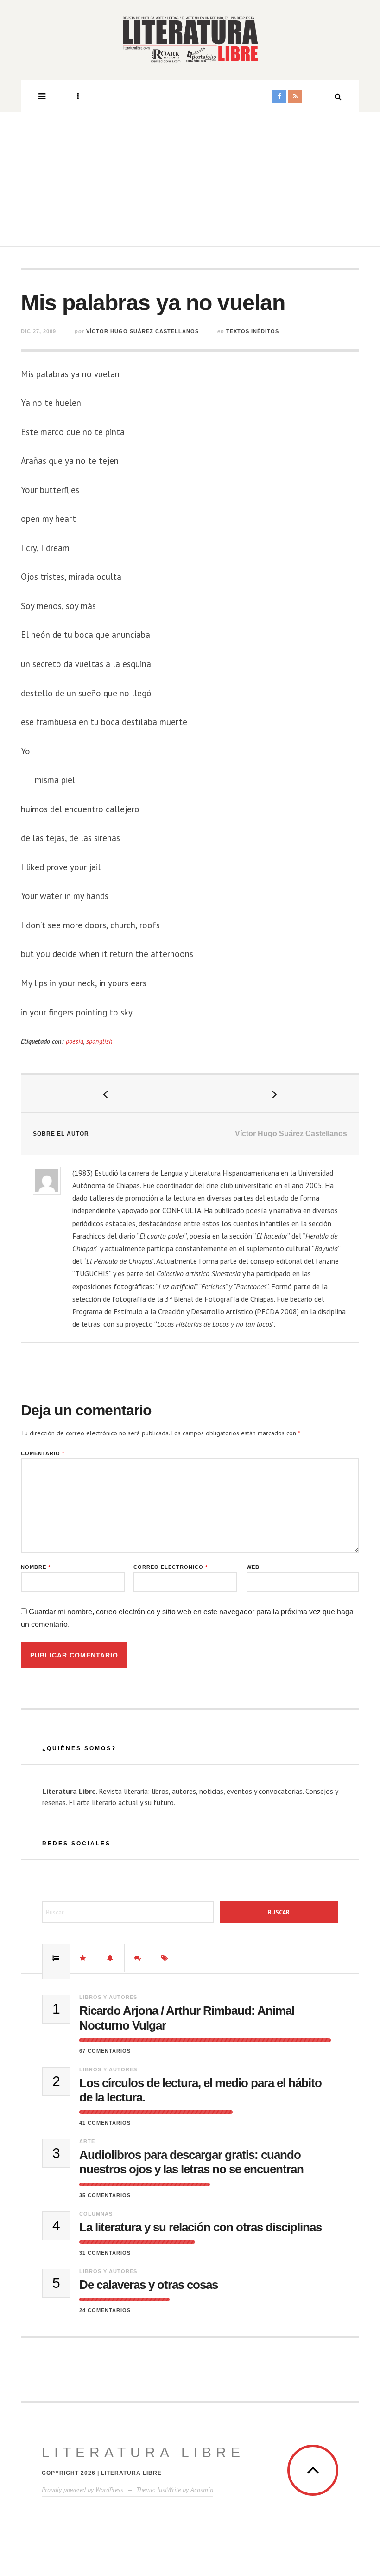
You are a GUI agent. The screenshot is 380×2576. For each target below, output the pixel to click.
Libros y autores (108, 1997)
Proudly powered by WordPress (82, 2490)
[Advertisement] (190, 182)
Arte (87, 2141)
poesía (75, 1041)
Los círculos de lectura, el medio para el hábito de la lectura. (200, 2090)
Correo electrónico (171, 1567)
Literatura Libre (143, 2452)
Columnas (96, 2214)
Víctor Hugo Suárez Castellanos (142, 331)
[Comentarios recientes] (138, 1958)
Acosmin (202, 2490)
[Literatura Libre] (190, 39)
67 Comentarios (105, 2051)
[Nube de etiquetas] (165, 1958)
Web (253, 1567)
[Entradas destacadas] (83, 1958)
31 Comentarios (105, 2253)
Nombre (36, 1567)
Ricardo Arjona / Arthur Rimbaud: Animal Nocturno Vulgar (187, 2018)
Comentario (43, 1454)
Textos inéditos (253, 331)
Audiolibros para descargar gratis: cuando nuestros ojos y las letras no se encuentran (191, 2162)
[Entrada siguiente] (274, 1094)
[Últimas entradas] (111, 1958)
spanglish (99, 1041)
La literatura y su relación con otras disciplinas (200, 2227)
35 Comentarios (105, 2195)
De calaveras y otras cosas (149, 2285)
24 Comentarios (105, 2310)
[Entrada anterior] (106, 1094)
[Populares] (56, 1958)
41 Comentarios (105, 2123)
